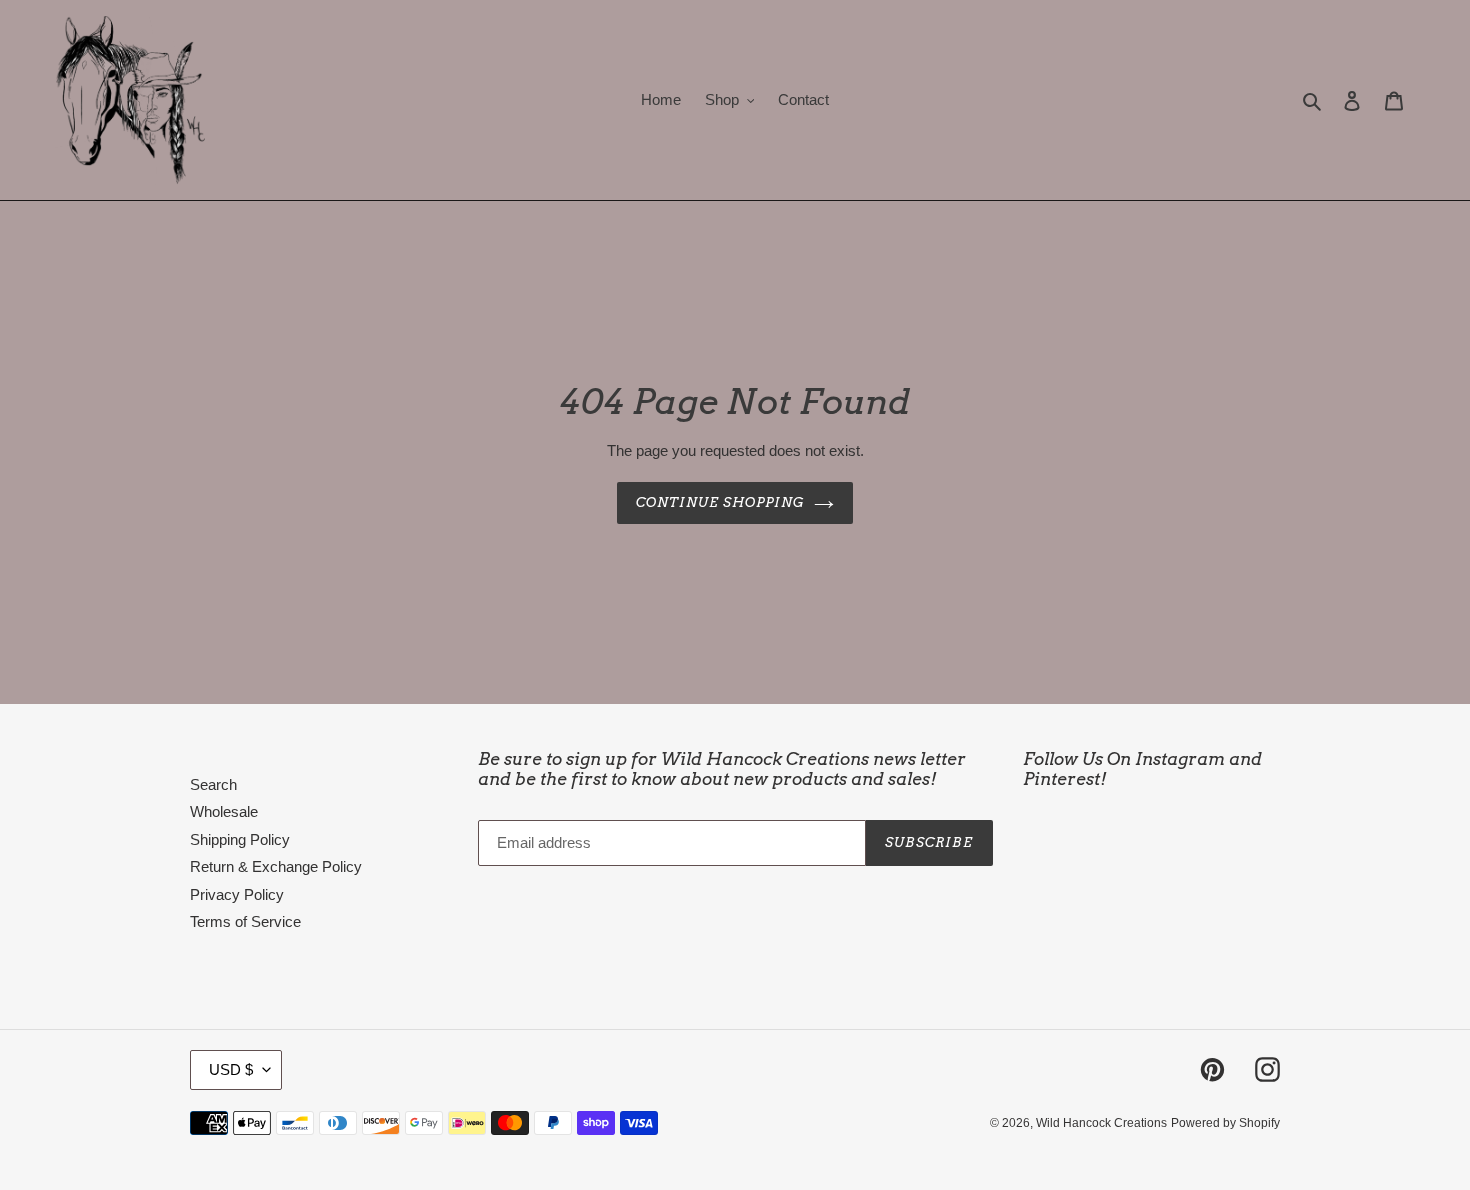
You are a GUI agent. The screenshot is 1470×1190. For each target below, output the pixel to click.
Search (213, 784)
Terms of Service (245, 921)
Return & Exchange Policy (276, 866)
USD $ (231, 1069)
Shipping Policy (240, 839)
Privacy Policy (237, 894)
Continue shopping (720, 502)
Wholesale (224, 811)
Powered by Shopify (1225, 1123)
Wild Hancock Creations (1101, 1123)
